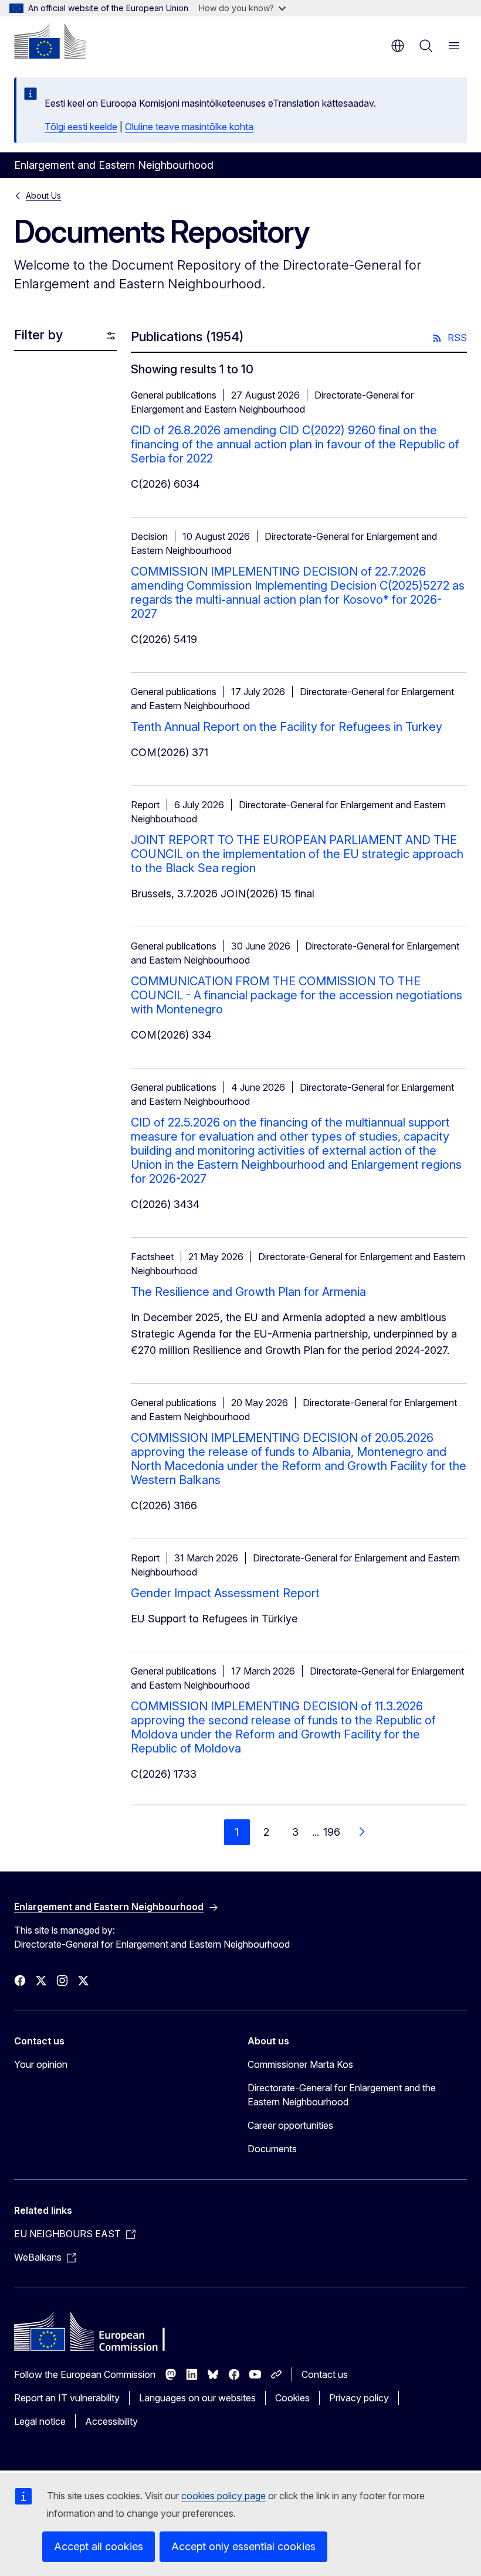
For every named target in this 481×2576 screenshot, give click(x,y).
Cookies (292, 2398)
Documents (272, 2149)
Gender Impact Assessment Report (225, 1593)
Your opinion (41, 2064)
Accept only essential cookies (243, 2546)
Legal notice (40, 2421)
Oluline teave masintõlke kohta (189, 127)
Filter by (38, 335)
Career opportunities (290, 2125)
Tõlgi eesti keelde (81, 127)
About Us (43, 195)
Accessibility (111, 2421)
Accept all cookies (99, 2546)
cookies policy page (223, 2496)
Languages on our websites (197, 2398)
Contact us (325, 2374)
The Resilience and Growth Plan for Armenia (248, 1292)
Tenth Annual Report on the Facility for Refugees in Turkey (287, 727)
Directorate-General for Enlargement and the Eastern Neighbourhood (342, 2095)
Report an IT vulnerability (67, 2398)
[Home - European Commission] (50, 41)
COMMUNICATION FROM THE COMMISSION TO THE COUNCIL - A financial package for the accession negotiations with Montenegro (297, 995)
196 (332, 1832)
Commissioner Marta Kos (300, 2064)
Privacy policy (359, 2398)
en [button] (398, 46)
